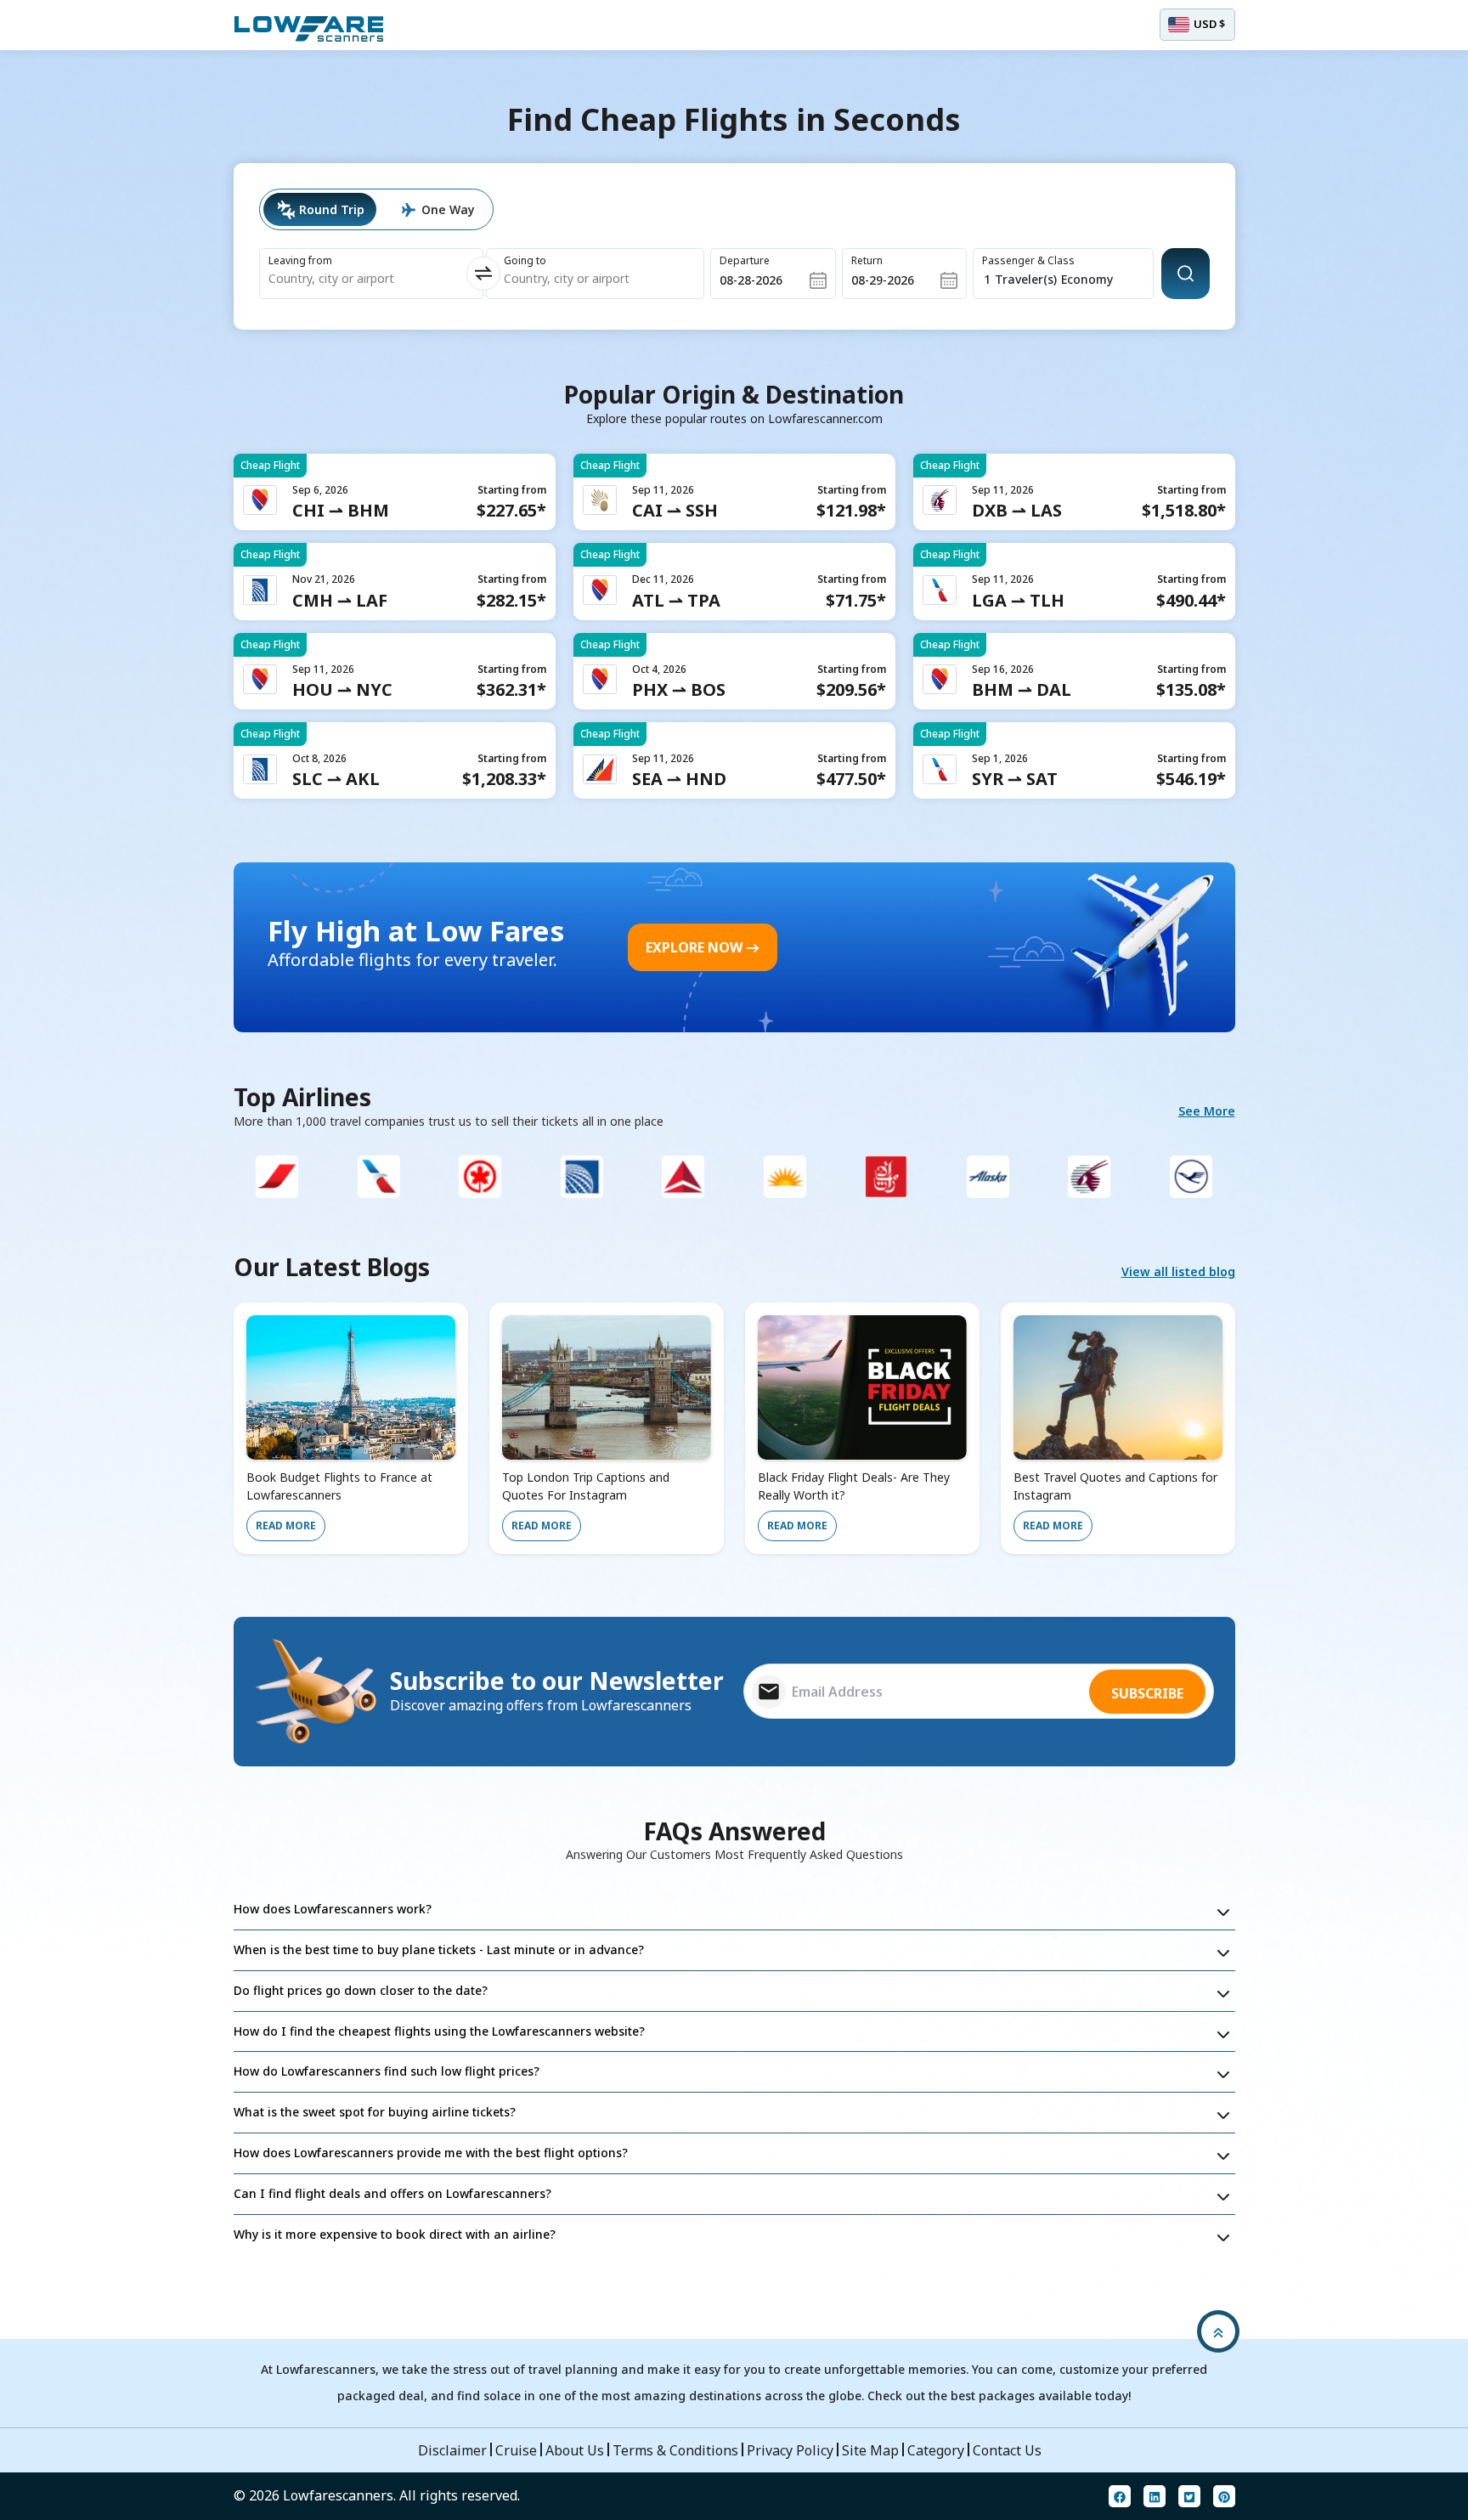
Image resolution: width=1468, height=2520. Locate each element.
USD (1209, 24)
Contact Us (1007, 2450)
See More (1207, 1111)
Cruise (516, 2450)
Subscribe (1147, 1693)
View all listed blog (1178, 1271)
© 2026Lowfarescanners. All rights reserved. (377, 2495)
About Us (575, 2450)
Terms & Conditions (675, 2450)
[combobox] (350, 279)
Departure (745, 260)
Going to (525, 260)
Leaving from (300, 260)
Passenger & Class (1028, 260)
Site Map (870, 2450)
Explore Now (694, 947)
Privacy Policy (790, 2450)
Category (936, 2450)
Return (867, 260)
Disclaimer (452, 2450)
